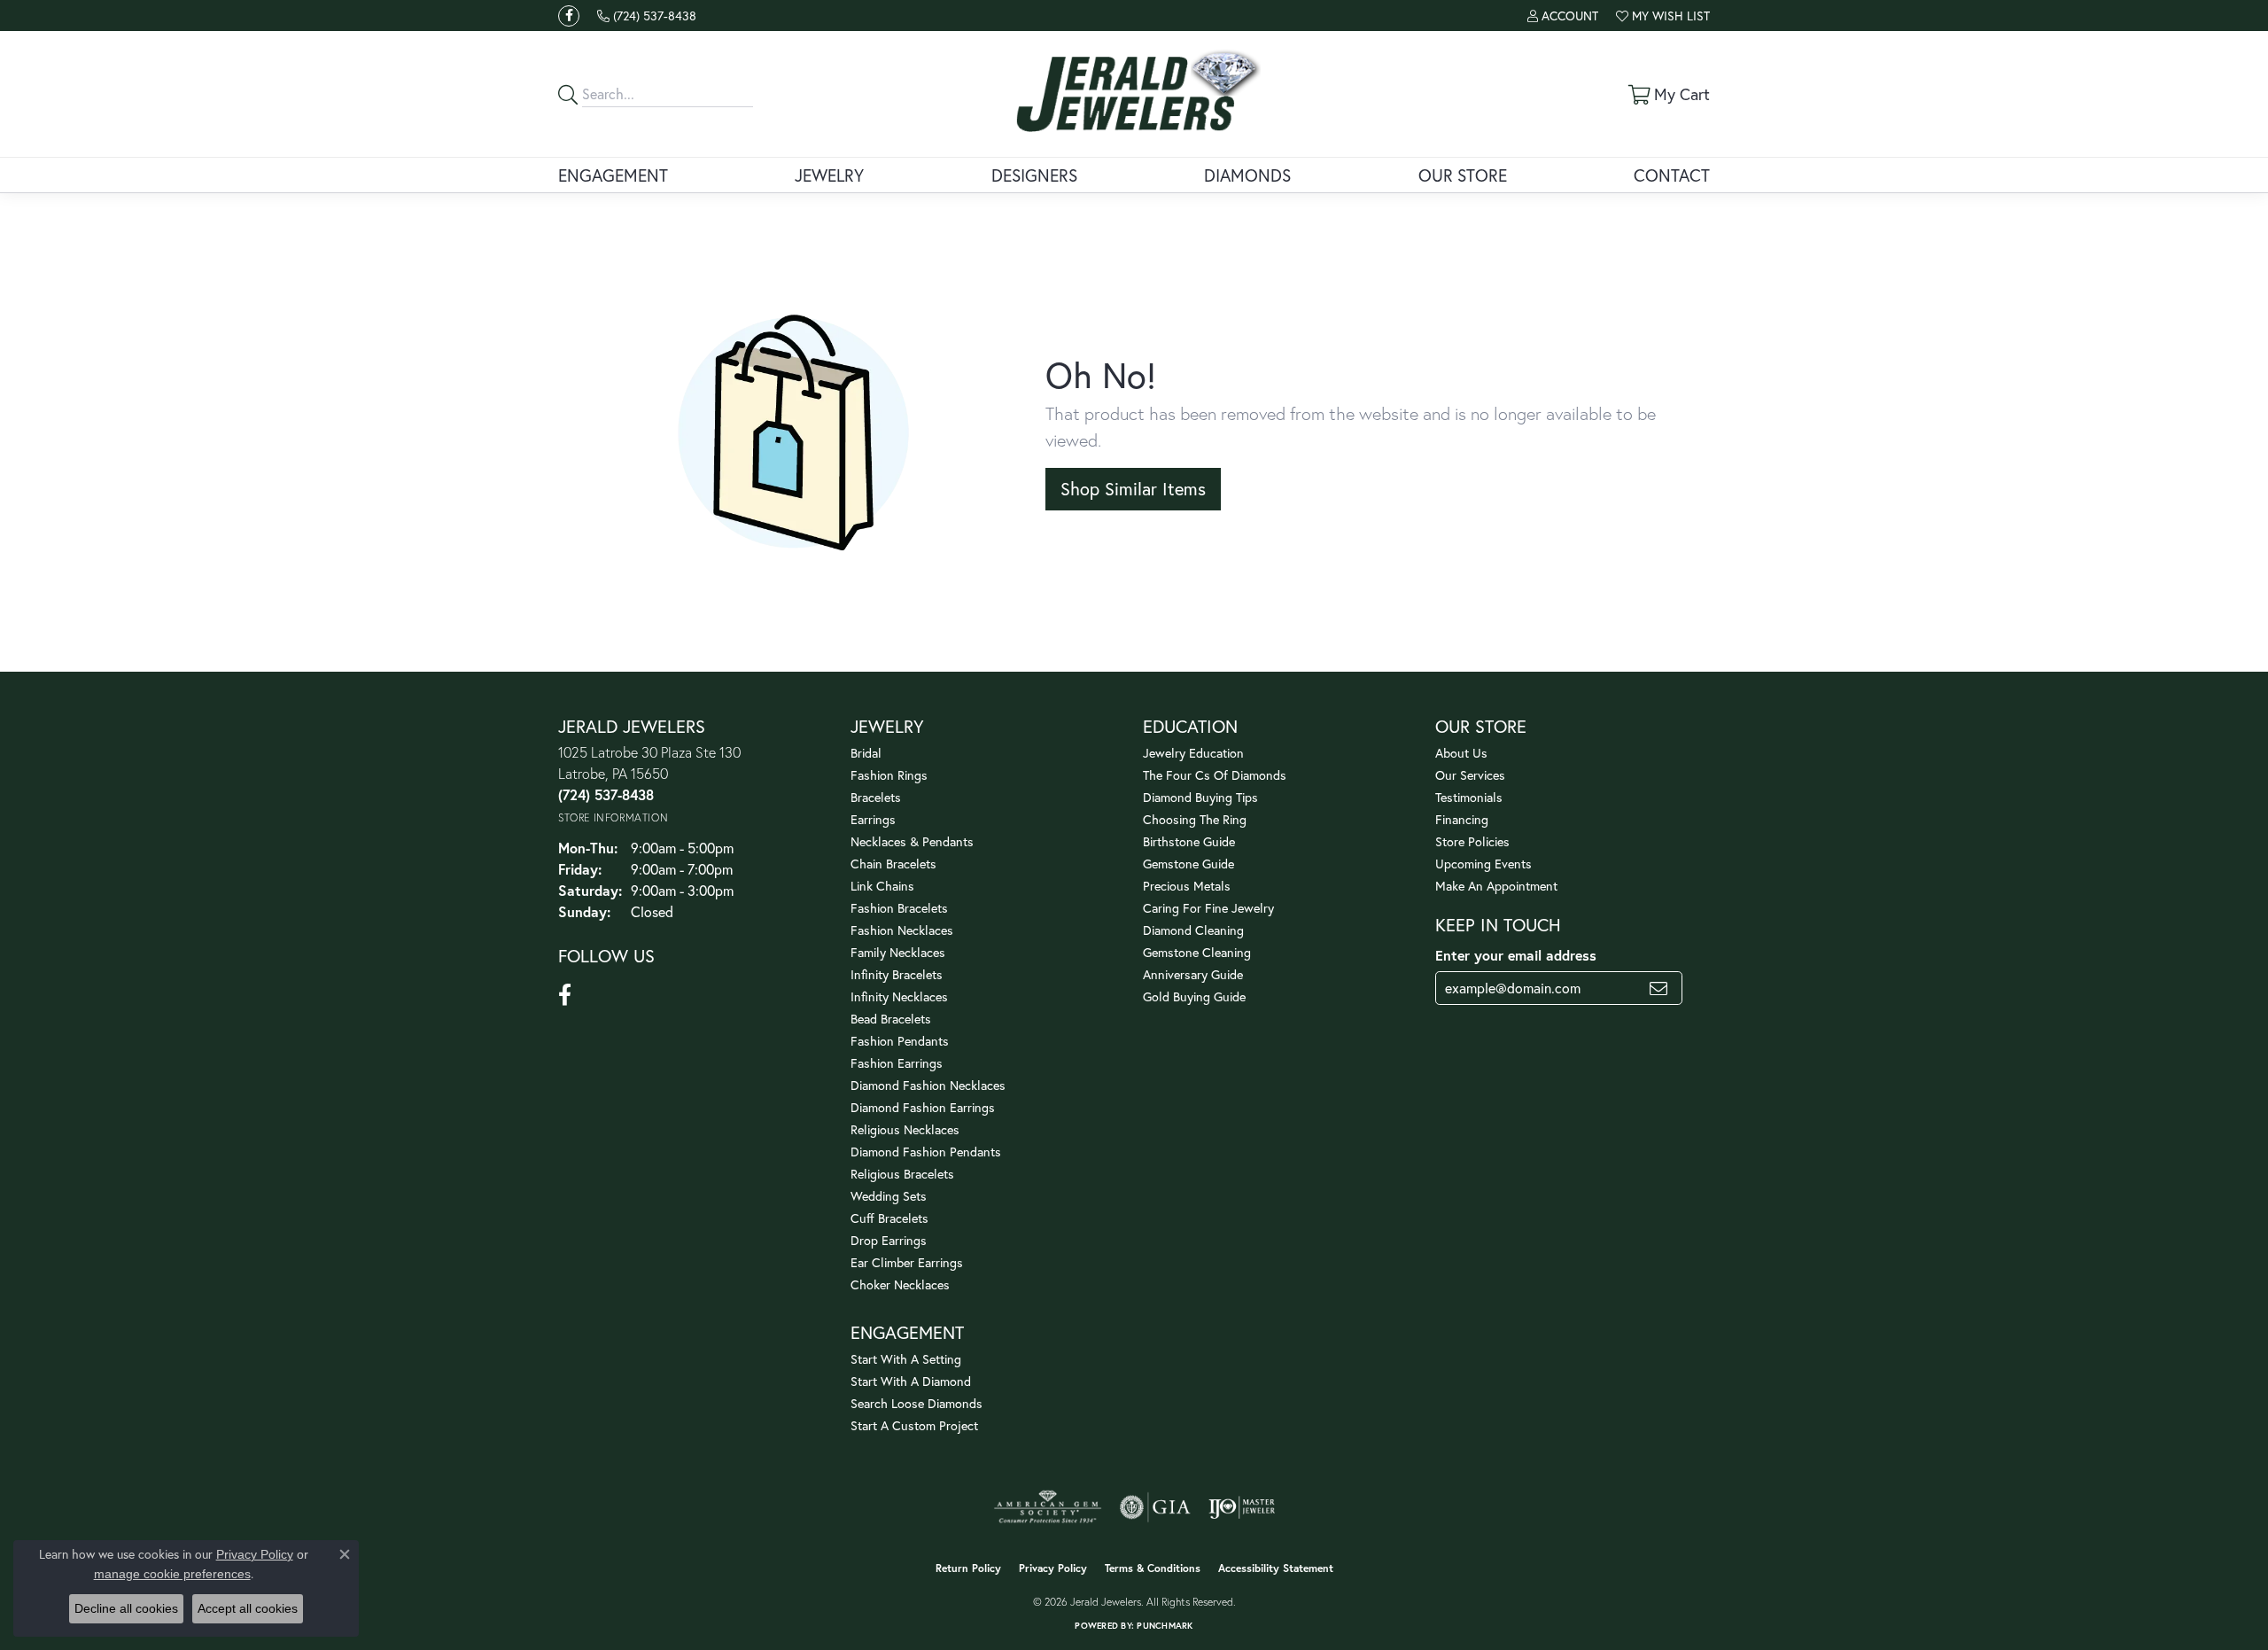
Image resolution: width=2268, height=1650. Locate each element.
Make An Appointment (1496, 886)
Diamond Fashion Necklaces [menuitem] (928, 1085)
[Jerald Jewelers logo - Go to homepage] (1134, 94)
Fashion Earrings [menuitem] (897, 1063)
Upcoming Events (1484, 864)
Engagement (613, 175)
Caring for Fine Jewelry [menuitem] (1208, 908)
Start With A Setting (906, 1359)
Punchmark (1165, 1626)
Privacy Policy (1053, 1568)
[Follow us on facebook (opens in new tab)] (569, 16)
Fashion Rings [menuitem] (889, 775)
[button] (1563, 16)
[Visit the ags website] (1048, 1507)
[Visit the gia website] (1155, 1507)
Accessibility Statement (1276, 1568)
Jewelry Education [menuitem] (1193, 753)
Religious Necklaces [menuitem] (905, 1129)
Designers (1034, 175)
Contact (1672, 175)
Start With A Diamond (911, 1381)
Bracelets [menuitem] (876, 797)
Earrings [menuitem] (873, 819)
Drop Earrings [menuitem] (889, 1240)
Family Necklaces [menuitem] (898, 952)
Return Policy (968, 1568)
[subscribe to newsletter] (1658, 988)
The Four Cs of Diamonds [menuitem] (1215, 775)
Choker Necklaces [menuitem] (900, 1284)
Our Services (1470, 775)
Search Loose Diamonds (917, 1403)
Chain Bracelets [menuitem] (893, 864)
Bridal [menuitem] (866, 753)
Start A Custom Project (914, 1425)
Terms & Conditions (1153, 1568)
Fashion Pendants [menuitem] (900, 1041)
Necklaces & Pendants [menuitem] (912, 841)
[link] (647, 16)
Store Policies (1472, 841)
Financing (1462, 819)
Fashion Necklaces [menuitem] (902, 930)
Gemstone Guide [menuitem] (1188, 864)
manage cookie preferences (172, 1574)
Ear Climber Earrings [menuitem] (907, 1262)
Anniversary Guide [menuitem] (1193, 974)
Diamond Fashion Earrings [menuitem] (923, 1107)
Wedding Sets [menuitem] (889, 1196)
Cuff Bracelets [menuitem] (889, 1218)
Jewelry (829, 175)
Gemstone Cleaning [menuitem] (1197, 952)
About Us (1461, 753)
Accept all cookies (248, 1608)
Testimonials (1469, 797)
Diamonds (1247, 175)
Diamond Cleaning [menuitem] (1193, 930)
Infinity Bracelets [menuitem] (897, 974)
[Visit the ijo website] (1242, 1507)
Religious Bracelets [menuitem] (902, 1174)
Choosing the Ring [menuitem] (1195, 819)
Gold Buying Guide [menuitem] (1194, 996)
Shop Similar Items (1133, 489)
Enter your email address (1516, 955)
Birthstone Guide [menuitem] (1189, 841)
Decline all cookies (126, 1608)
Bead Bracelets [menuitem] (891, 1019)
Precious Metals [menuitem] (1187, 886)
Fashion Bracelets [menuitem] (899, 908)
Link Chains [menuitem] (882, 886)
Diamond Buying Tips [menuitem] (1200, 797)
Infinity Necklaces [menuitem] (899, 996)
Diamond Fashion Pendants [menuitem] (926, 1152)
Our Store (1463, 175)
